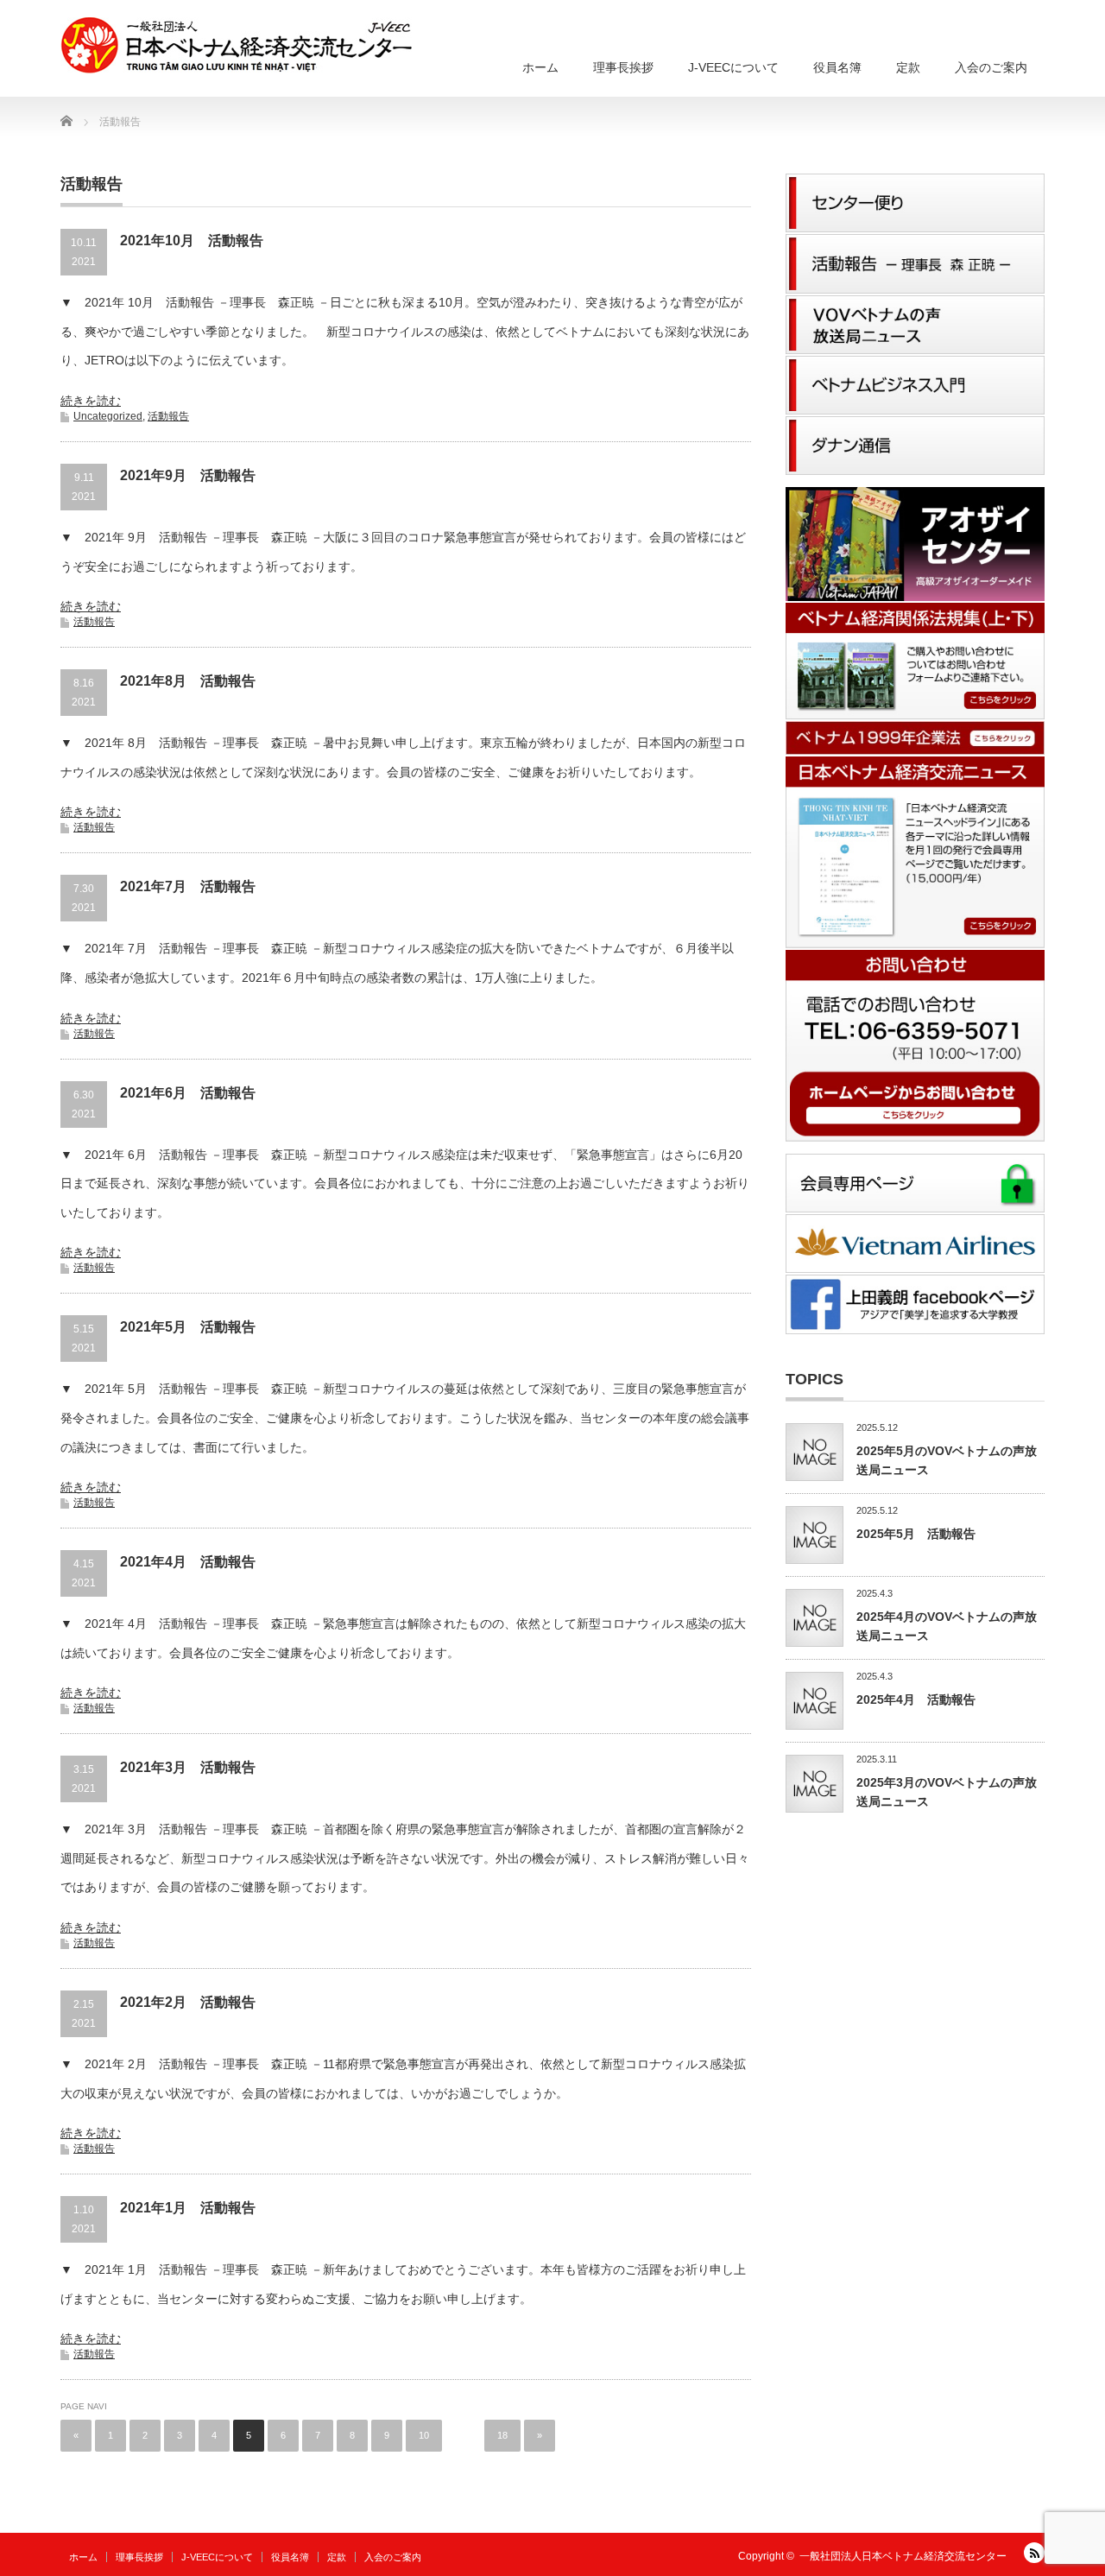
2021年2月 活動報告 (188, 2002)
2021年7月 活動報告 (188, 886)
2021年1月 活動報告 (188, 2208)
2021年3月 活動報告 (188, 1767)
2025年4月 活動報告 (916, 1699)
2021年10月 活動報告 (192, 241)
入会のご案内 (991, 67)
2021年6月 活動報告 (188, 1093)
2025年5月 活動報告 (916, 1534)
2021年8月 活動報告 (188, 681)
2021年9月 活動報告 (188, 475)
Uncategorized (108, 416)
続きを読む (91, 401)
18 (502, 2435)
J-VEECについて (733, 67)
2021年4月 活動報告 (188, 1562)
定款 (908, 67)
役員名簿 (837, 67)
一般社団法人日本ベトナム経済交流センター (903, 2556)
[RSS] (1034, 2553)
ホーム (540, 67)
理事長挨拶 (623, 67)
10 (424, 2435)
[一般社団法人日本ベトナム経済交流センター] (236, 46)
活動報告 (168, 416)
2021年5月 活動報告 (188, 1327)
